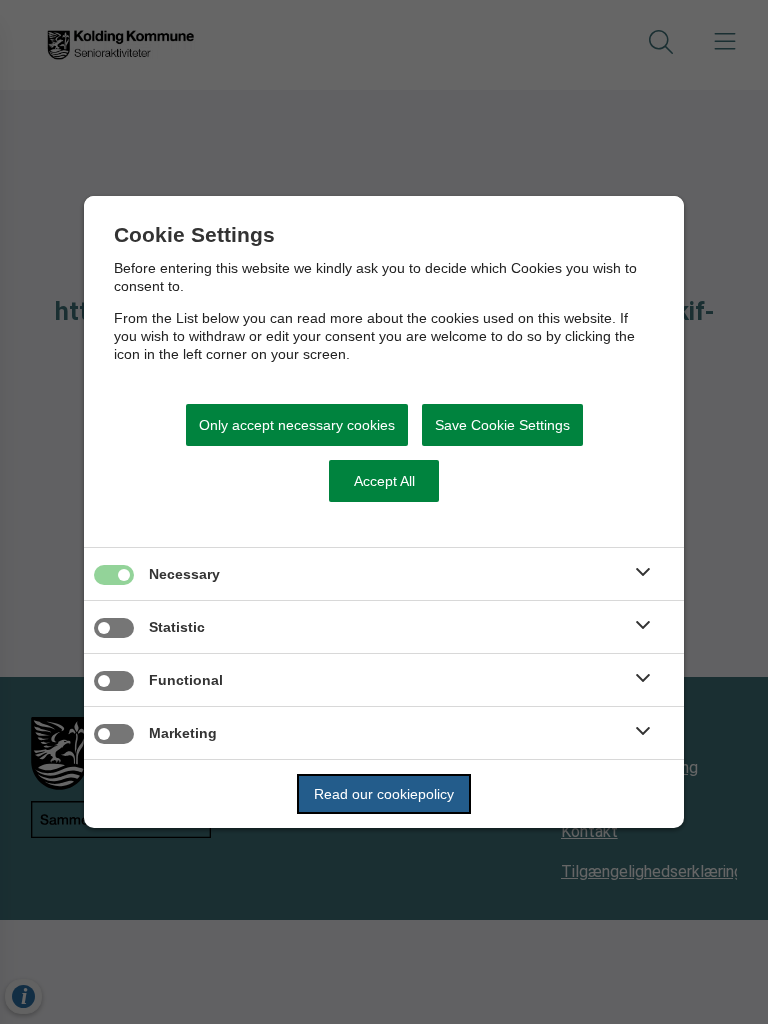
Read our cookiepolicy (384, 794)
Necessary (184, 574)
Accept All (384, 481)
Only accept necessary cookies (297, 425)
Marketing (183, 733)
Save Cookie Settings (502, 425)
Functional (186, 680)
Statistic (177, 627)
